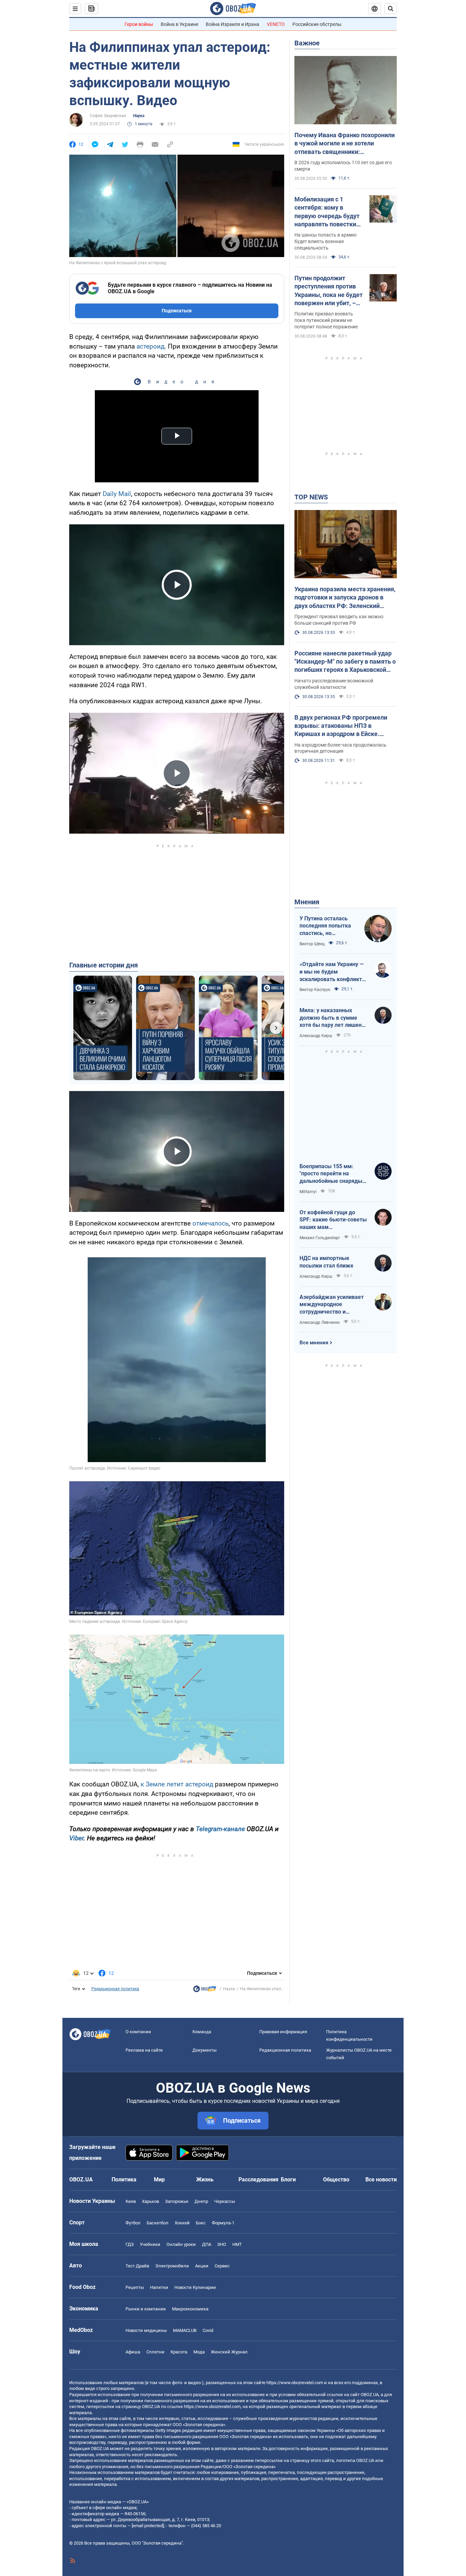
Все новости (381, 2179)
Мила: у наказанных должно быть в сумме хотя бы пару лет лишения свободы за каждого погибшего (334, 1018)
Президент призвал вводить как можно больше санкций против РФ (339, 620)
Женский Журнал (229, 2352)
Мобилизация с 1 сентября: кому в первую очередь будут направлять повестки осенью (327, 212)
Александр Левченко (320, 1322)
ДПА (207, 2244)
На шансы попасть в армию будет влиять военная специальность (325, 241)
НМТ (237, 2244)
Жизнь (205, 2179)
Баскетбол (158, 2223)
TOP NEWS (311, 497)
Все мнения (314, 1343)
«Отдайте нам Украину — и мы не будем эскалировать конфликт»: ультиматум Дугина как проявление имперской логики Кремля (333, 972)
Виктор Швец (312, 944)
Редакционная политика (115, 1989)
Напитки (159, 2287)
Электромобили (172, 2266)
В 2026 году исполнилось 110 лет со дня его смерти (343, 166)
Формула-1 (223, 2223)
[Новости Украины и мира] (205, 1991)
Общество (336, 2179)
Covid (208, 2330)
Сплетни (155, 2352)
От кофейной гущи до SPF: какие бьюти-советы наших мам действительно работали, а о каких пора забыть (333, 1220)
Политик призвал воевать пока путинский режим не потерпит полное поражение (326, 320)
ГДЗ (130, 2244)
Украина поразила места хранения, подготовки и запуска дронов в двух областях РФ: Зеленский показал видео (345, 598)
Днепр (201, 2201)
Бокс (201, 2223)
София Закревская (108, 116)
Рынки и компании (146, 2309)
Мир (159, 2179)
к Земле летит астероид (177, 1784)
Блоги (288, 2179)
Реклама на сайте (144, 2050)
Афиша (133, 2352)
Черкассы (225, 2201)
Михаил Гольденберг (320, 1238)
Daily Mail (117, 494)
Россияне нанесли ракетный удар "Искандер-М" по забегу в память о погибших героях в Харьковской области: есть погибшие (345, 662)
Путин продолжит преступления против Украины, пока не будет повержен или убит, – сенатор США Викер (329, 291)
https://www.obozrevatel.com (295, 2383)
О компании (138, 2032)
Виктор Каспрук (315, 990)
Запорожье (177, 2201)
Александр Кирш (316, 1036)
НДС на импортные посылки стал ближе (326, 1262)
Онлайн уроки (181, 2244)
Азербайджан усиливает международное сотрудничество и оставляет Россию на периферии (332, 1305)
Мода (199, 2352)
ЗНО (222, 2244)
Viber (76, 1838)
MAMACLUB (185, 2330)
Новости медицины (146, 2330)
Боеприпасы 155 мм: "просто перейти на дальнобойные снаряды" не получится (332, 1174)
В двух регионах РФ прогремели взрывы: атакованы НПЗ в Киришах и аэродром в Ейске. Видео (341, 726)
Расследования (258, 2179)
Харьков (150, 2201)
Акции (202, 2266)
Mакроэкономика (190, 2309)
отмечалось (210, 1223)
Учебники (150, 2244)
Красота (179, 2352)
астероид (150, 346)
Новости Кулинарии (195, 2287)
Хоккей (182, 2223)
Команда (202, 2032)
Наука (139, 116)
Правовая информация (283, 2032)
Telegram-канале (220, 1829)
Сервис (222, 2266)
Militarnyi (308, 1192)
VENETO (276, 24)
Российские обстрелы (317, 24)
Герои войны (139, 24)
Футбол (133, 2223)
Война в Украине (179, 24)
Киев (131, 2201)
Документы (205, 2050)
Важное (307, 43)
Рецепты (135, 2287)
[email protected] (148, 2526)
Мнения (307, 902)
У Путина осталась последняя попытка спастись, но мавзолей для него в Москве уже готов (326, 926)
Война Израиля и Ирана (232, 24)
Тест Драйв (137, 2266)
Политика (124, 2179)
